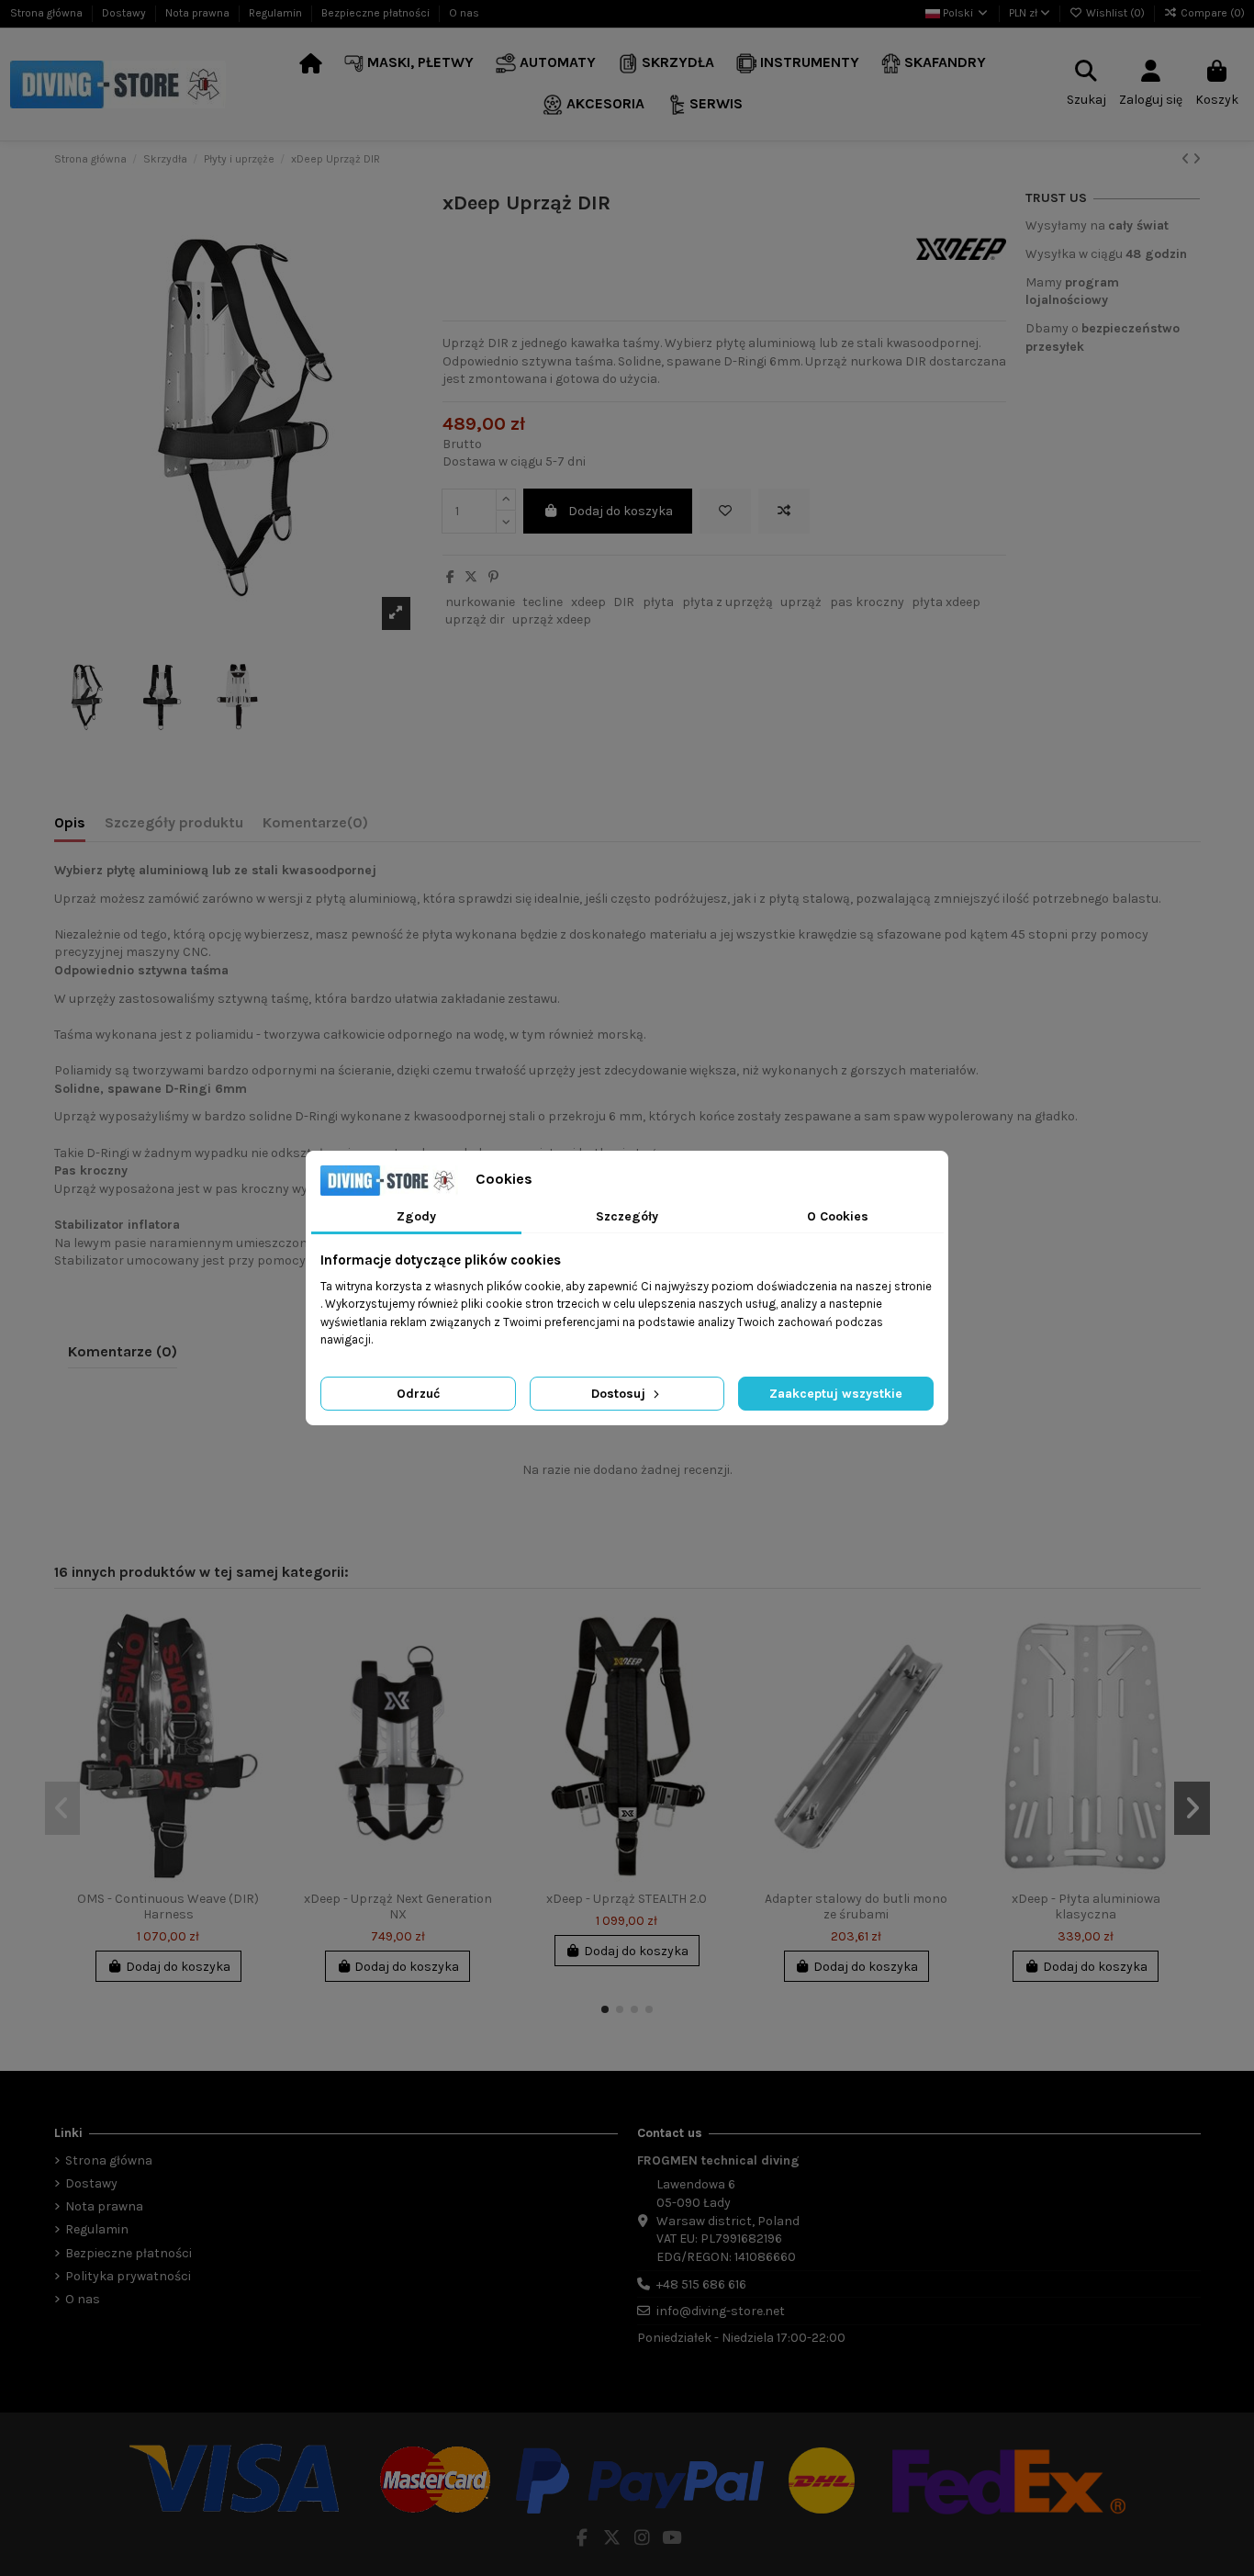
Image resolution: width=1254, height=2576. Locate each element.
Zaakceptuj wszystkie (836, 1394)
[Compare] (259, 1670)
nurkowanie (480, 602)
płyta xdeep (946, 602)
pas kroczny (867, 602)
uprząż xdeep (552, 619)
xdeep (588, 602)
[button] (409, 64)
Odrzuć (418, 1394)
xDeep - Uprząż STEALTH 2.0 (627, 1899)
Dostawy (125, 13)
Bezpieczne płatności (377, 13)
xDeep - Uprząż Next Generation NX (398, 1907)
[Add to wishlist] (725, 511)
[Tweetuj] (471, 577)
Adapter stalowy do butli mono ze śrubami (856, 1907)
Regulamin (277, 13)
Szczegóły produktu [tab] (174, 822)
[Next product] (1197, 159)
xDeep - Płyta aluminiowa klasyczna (1086, 1907)
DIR (624, 602)
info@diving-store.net (721, 2311)
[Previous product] (1187, 159)
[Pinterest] (493, 577)
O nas (464, 13)
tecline (543, 602)
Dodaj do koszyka (621, 511)
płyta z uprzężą (728, 602)
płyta (658, 602)
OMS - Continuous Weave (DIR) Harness (168, 1907)
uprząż (801, 602)
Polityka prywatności (128, 2276)
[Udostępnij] (450, 577)
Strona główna (48, 13)
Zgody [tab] (416, 1216)
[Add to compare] (784, 511)
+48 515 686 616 (701, 2284)
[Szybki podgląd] (259, 1702)
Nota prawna (199, 13)
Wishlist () (1115, 13)
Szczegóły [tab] (627, 1216)
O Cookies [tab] (838, 1216)
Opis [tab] (70, 822)
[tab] (315, 827)
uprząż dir (475, 619)
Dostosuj (620, 1394)
